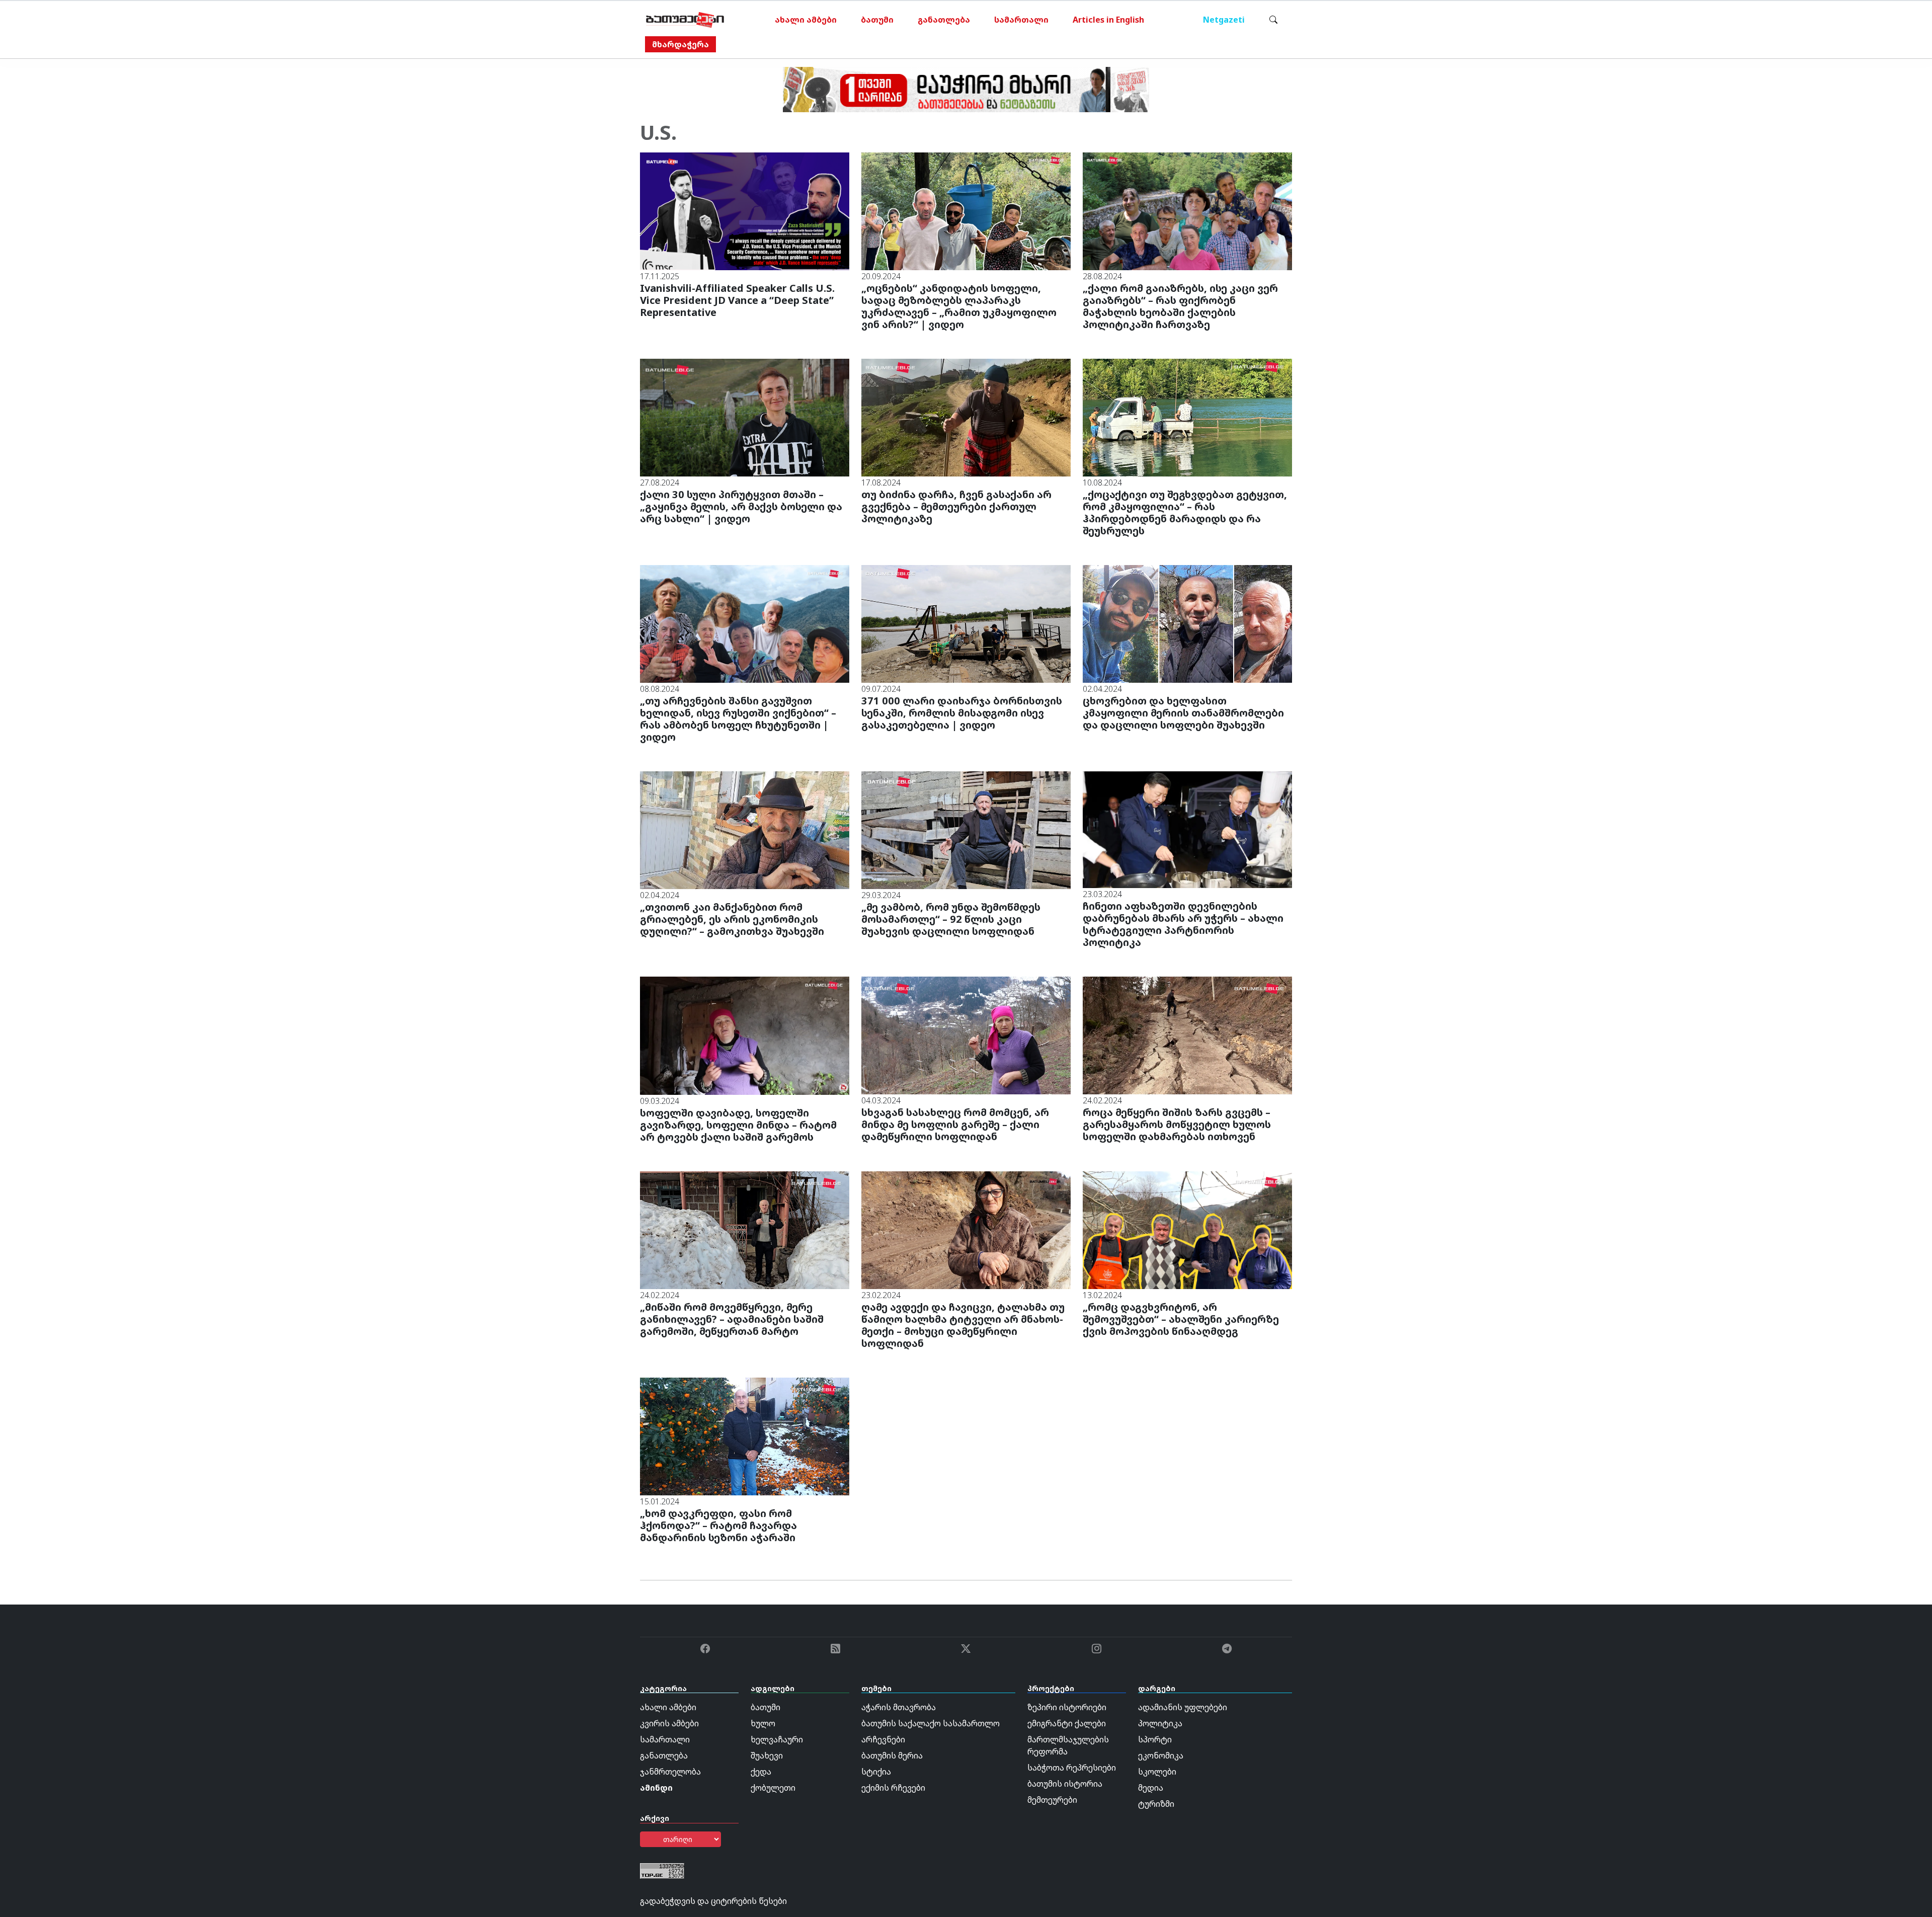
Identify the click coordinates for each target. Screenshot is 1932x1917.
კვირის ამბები (669, 1723)
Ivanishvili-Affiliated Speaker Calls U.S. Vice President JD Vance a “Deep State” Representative (737, 300)
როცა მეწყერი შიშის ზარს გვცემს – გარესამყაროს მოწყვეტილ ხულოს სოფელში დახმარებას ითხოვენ (1177, 1124)
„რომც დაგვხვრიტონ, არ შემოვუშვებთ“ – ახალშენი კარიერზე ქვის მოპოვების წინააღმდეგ (1181, 1319)
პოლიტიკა (1160, 1723)
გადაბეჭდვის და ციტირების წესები (713, 1901)
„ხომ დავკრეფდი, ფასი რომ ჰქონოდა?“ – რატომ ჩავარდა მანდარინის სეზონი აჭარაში (718, 1525)
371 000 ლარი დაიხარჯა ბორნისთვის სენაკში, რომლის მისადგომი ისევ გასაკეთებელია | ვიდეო (962, 713)
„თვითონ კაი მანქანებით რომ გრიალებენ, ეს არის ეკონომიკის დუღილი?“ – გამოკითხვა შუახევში (732, 919)
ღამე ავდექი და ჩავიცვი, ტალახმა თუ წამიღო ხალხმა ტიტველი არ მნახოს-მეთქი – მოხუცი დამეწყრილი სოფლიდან (963, 1325)
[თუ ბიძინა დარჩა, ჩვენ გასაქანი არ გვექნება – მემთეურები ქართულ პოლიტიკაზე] (966, 417)
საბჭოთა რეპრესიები (1072, 1768)
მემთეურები (1052, 1800)
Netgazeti (1224, 20)
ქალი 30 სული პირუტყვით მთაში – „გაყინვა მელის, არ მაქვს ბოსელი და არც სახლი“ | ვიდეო (741, 506)
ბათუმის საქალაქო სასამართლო (931, 1723)
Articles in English (1108, 20)
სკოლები (1157, 1772)
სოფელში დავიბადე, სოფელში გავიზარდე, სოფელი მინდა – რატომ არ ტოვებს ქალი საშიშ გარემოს (738, 1125)
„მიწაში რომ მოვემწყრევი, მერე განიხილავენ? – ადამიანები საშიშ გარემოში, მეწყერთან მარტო (732, 1319)
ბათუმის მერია (892, 1755)
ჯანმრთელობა (670, 1772)
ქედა (761, 1772)
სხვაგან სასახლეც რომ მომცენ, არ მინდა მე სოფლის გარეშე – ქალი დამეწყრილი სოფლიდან (955, 1124)
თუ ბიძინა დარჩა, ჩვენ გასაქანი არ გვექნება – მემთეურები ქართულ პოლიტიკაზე (956, 506)
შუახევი (767, 1755)
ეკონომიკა (1161, 1755)
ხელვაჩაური (777, 1739)
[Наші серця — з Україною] (685, 20)
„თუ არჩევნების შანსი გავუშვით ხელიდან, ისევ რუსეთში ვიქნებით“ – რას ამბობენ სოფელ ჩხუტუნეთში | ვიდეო (738, 719)
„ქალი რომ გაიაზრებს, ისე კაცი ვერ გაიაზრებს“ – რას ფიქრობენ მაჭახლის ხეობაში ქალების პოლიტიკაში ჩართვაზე (1180, 306)
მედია (1151, 1788)
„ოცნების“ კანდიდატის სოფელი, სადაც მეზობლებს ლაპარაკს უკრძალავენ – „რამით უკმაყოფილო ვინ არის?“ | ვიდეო (959, 306)
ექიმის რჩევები (893, 1788)
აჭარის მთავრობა (899, 1707)
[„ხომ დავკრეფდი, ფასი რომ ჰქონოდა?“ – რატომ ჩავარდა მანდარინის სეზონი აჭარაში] (745, 1436)
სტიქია (876, 1772)
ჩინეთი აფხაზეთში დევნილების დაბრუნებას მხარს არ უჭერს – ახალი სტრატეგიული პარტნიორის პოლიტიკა (1183, 924)
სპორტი (1155, 1739)
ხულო (763, 1723)
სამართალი (1021, 20)
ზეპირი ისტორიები (1067, 1707)
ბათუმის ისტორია (1065, 1784)
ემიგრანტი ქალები (1067, 1723)
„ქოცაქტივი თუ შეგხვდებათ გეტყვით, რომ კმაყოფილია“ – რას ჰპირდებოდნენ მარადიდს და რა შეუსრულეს (1185, 512)
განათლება (944, 20)
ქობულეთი (773, 1788)
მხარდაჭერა (680, 44)
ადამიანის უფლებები (1183, 1707)
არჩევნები (883, 1739)
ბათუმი (877, 20)
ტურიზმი (1156, 1804)
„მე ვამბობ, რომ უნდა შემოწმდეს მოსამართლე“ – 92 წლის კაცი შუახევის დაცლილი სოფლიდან (951, 919)
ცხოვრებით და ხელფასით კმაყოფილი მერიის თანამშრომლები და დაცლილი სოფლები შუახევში (1183, 713)
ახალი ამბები (806, 20)
